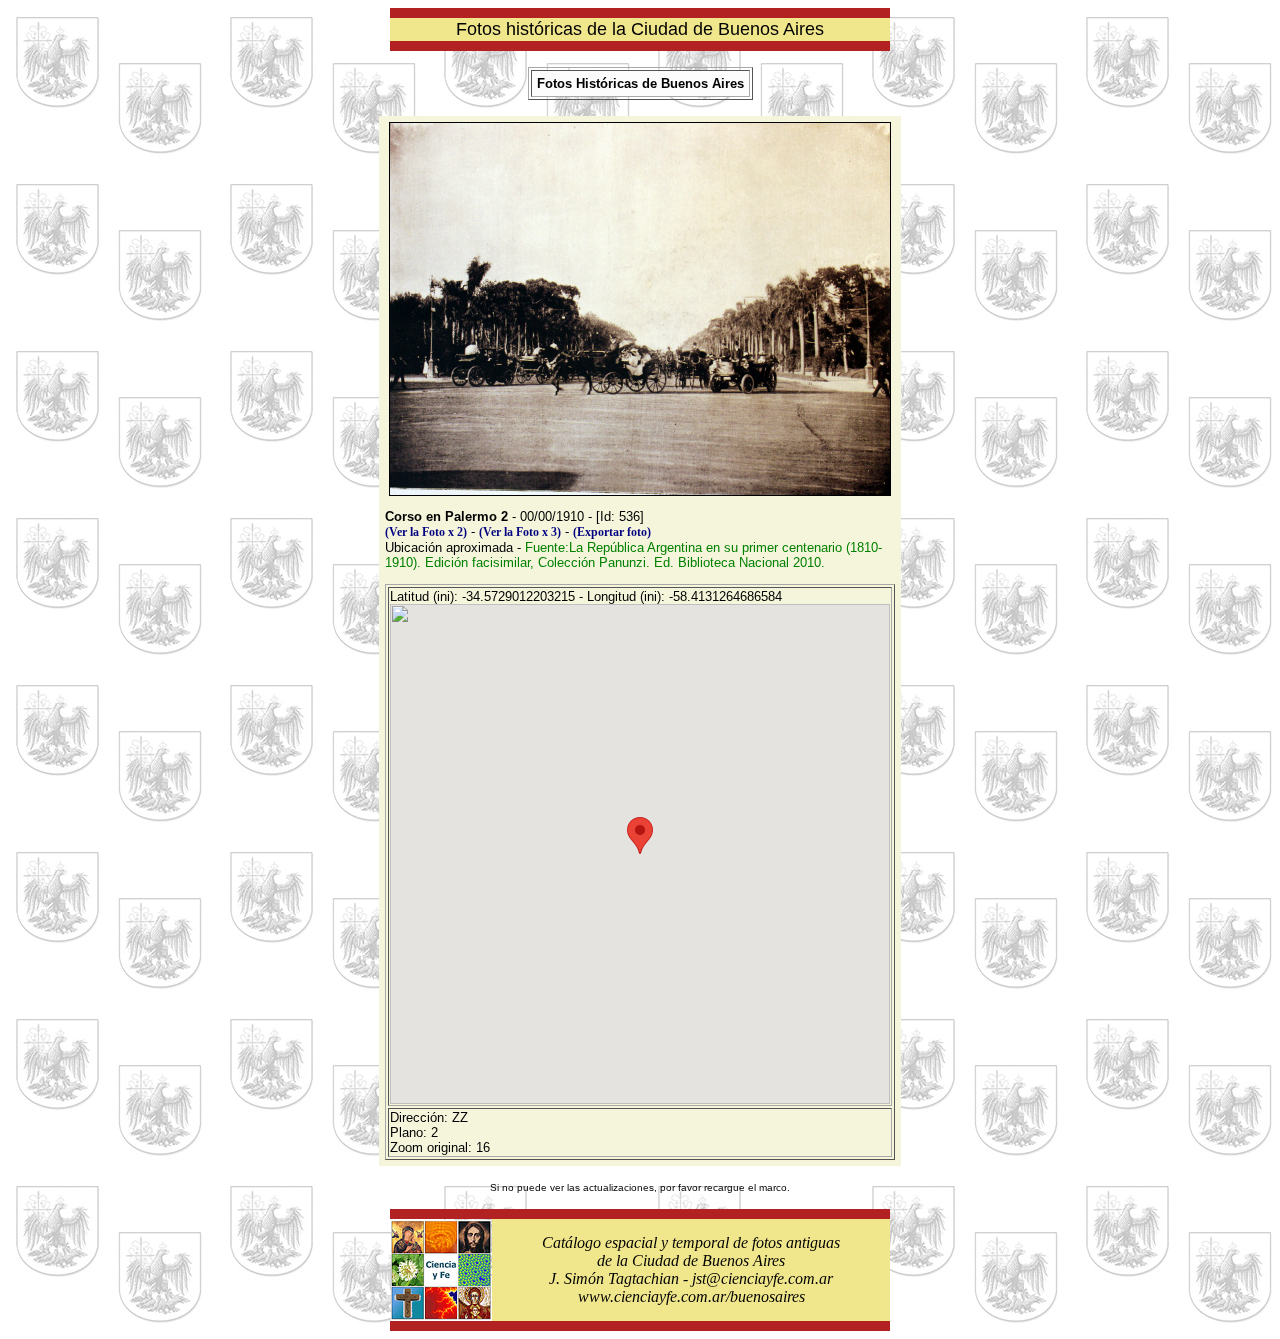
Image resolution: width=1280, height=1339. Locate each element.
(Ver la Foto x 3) (520, 532)
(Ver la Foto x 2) (426, 532)
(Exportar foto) (612, 532)
